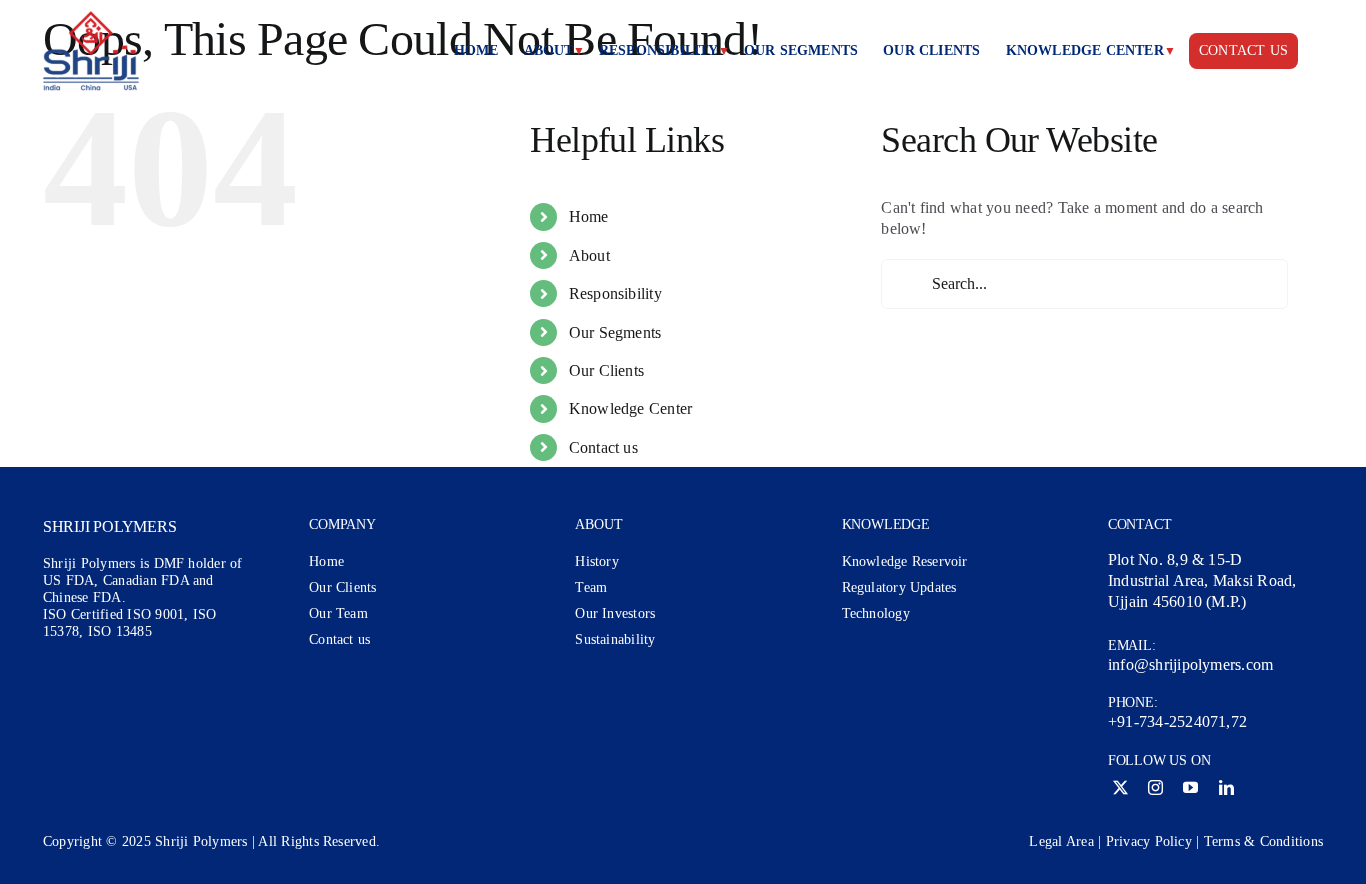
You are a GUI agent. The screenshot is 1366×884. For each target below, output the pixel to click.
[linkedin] (1226, 787)
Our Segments (615, 332)
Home (589, 216)
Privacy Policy (1149, 841)
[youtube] (1190, 787)
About (589, 255)
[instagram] (1155, 787)
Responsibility (615, 293)
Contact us (603, 447)
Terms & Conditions (1263, 841)
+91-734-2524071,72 (1177, 721)
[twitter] (1120, 787)
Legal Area (1061, 841)
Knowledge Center (631, 408)
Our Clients (607, 370)
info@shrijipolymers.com (1191, 664)
